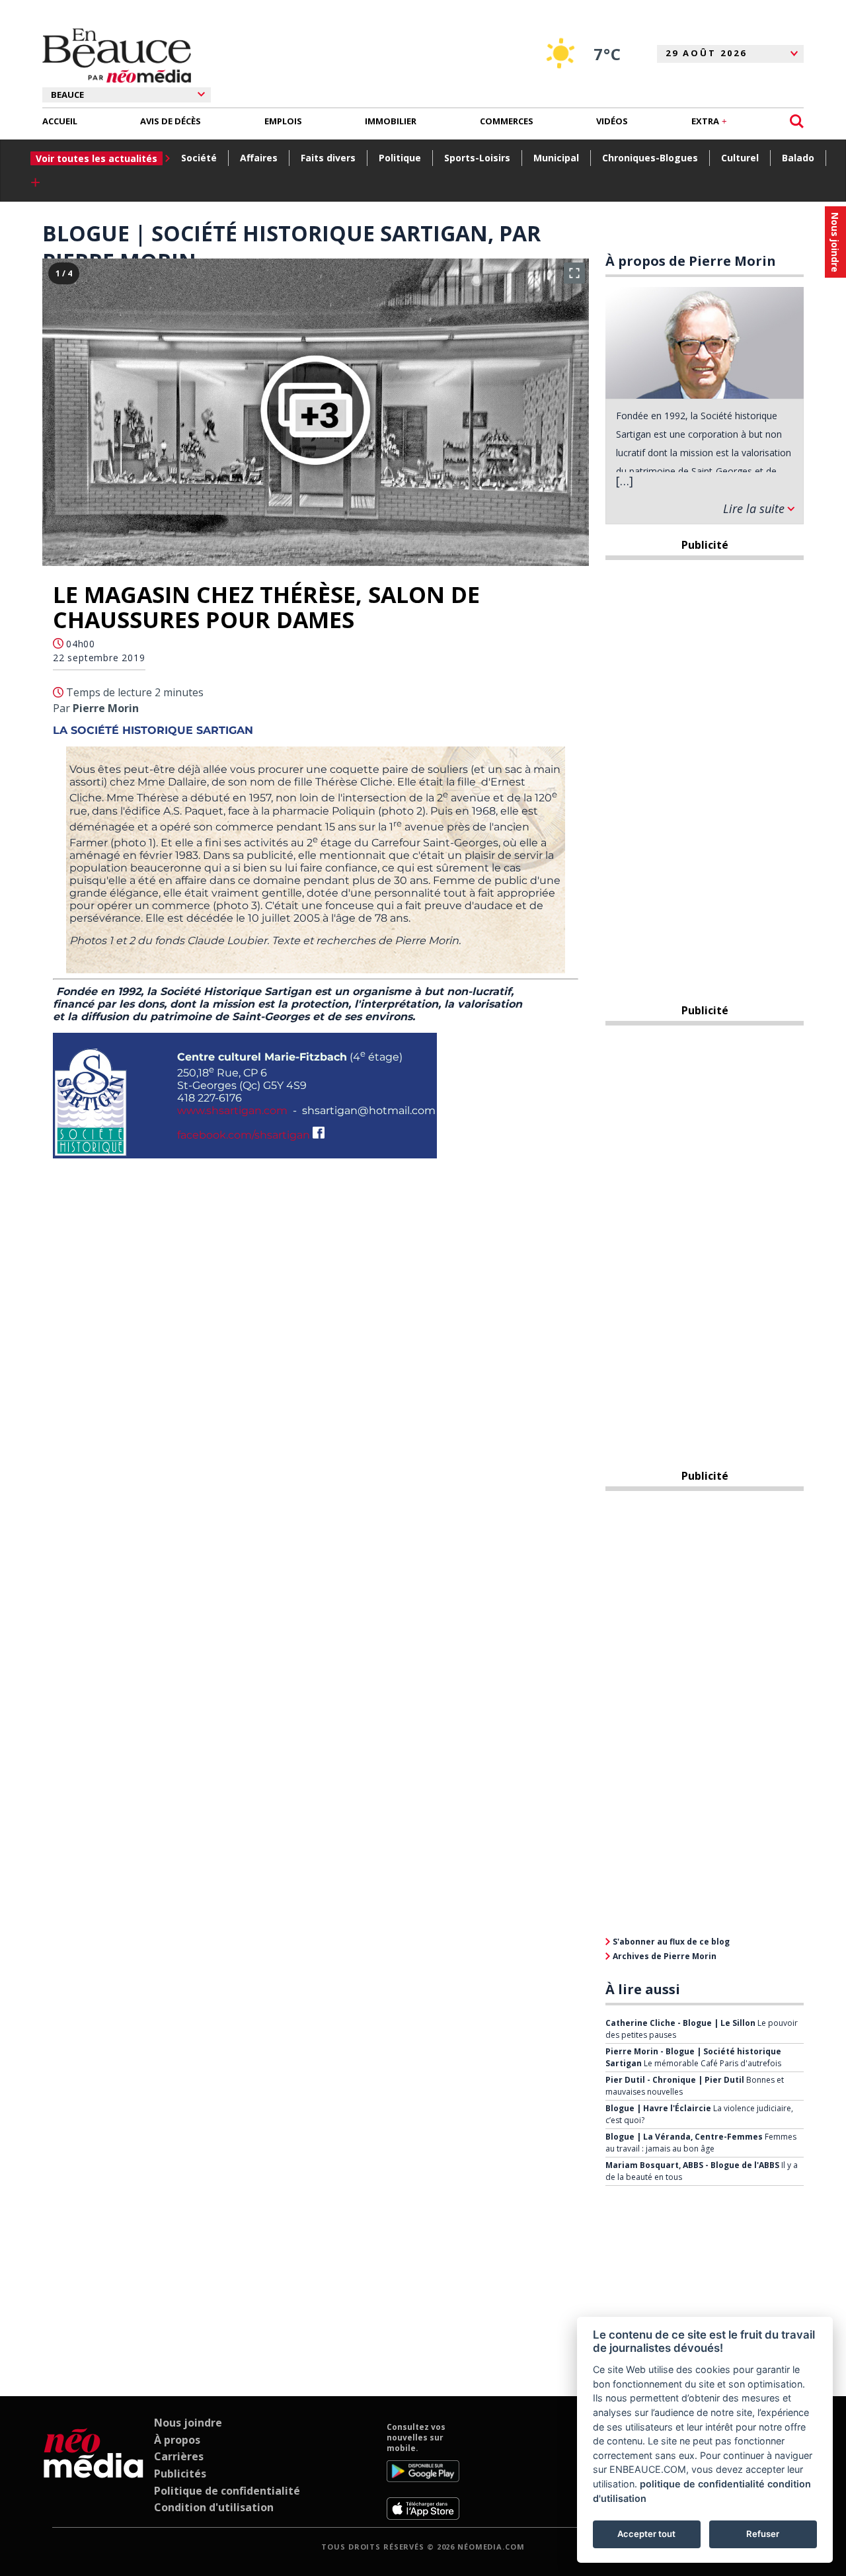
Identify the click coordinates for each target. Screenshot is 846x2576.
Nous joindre (188, 2423)
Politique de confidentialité (227, 2491)
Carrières (179, 2456)
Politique (400, 158)
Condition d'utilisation (214, 2507)
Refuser (763, 2534)
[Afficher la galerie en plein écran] (574, 273)
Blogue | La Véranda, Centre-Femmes (684, 2137)
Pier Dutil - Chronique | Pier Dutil (675, 2080)
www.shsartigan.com (232, 1110)
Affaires (259, 158)
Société (199, 158)
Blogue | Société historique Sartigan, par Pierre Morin (291, 247)
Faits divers (328, 158)
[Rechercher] (797, 121)
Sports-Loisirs (477, 158)
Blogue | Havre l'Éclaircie (658, 2108)
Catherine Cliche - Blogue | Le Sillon (680, 2023)
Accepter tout (646, 2534)
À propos (177, 2440)
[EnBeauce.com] (94, 2471)
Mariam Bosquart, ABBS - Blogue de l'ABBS (692, 2165)
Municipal (556, 158)
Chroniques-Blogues (650, 158)
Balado (798, 158)
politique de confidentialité (702, 2484)
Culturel (740, 158)
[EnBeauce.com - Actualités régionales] (117, 56)
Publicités (180, 2474)
